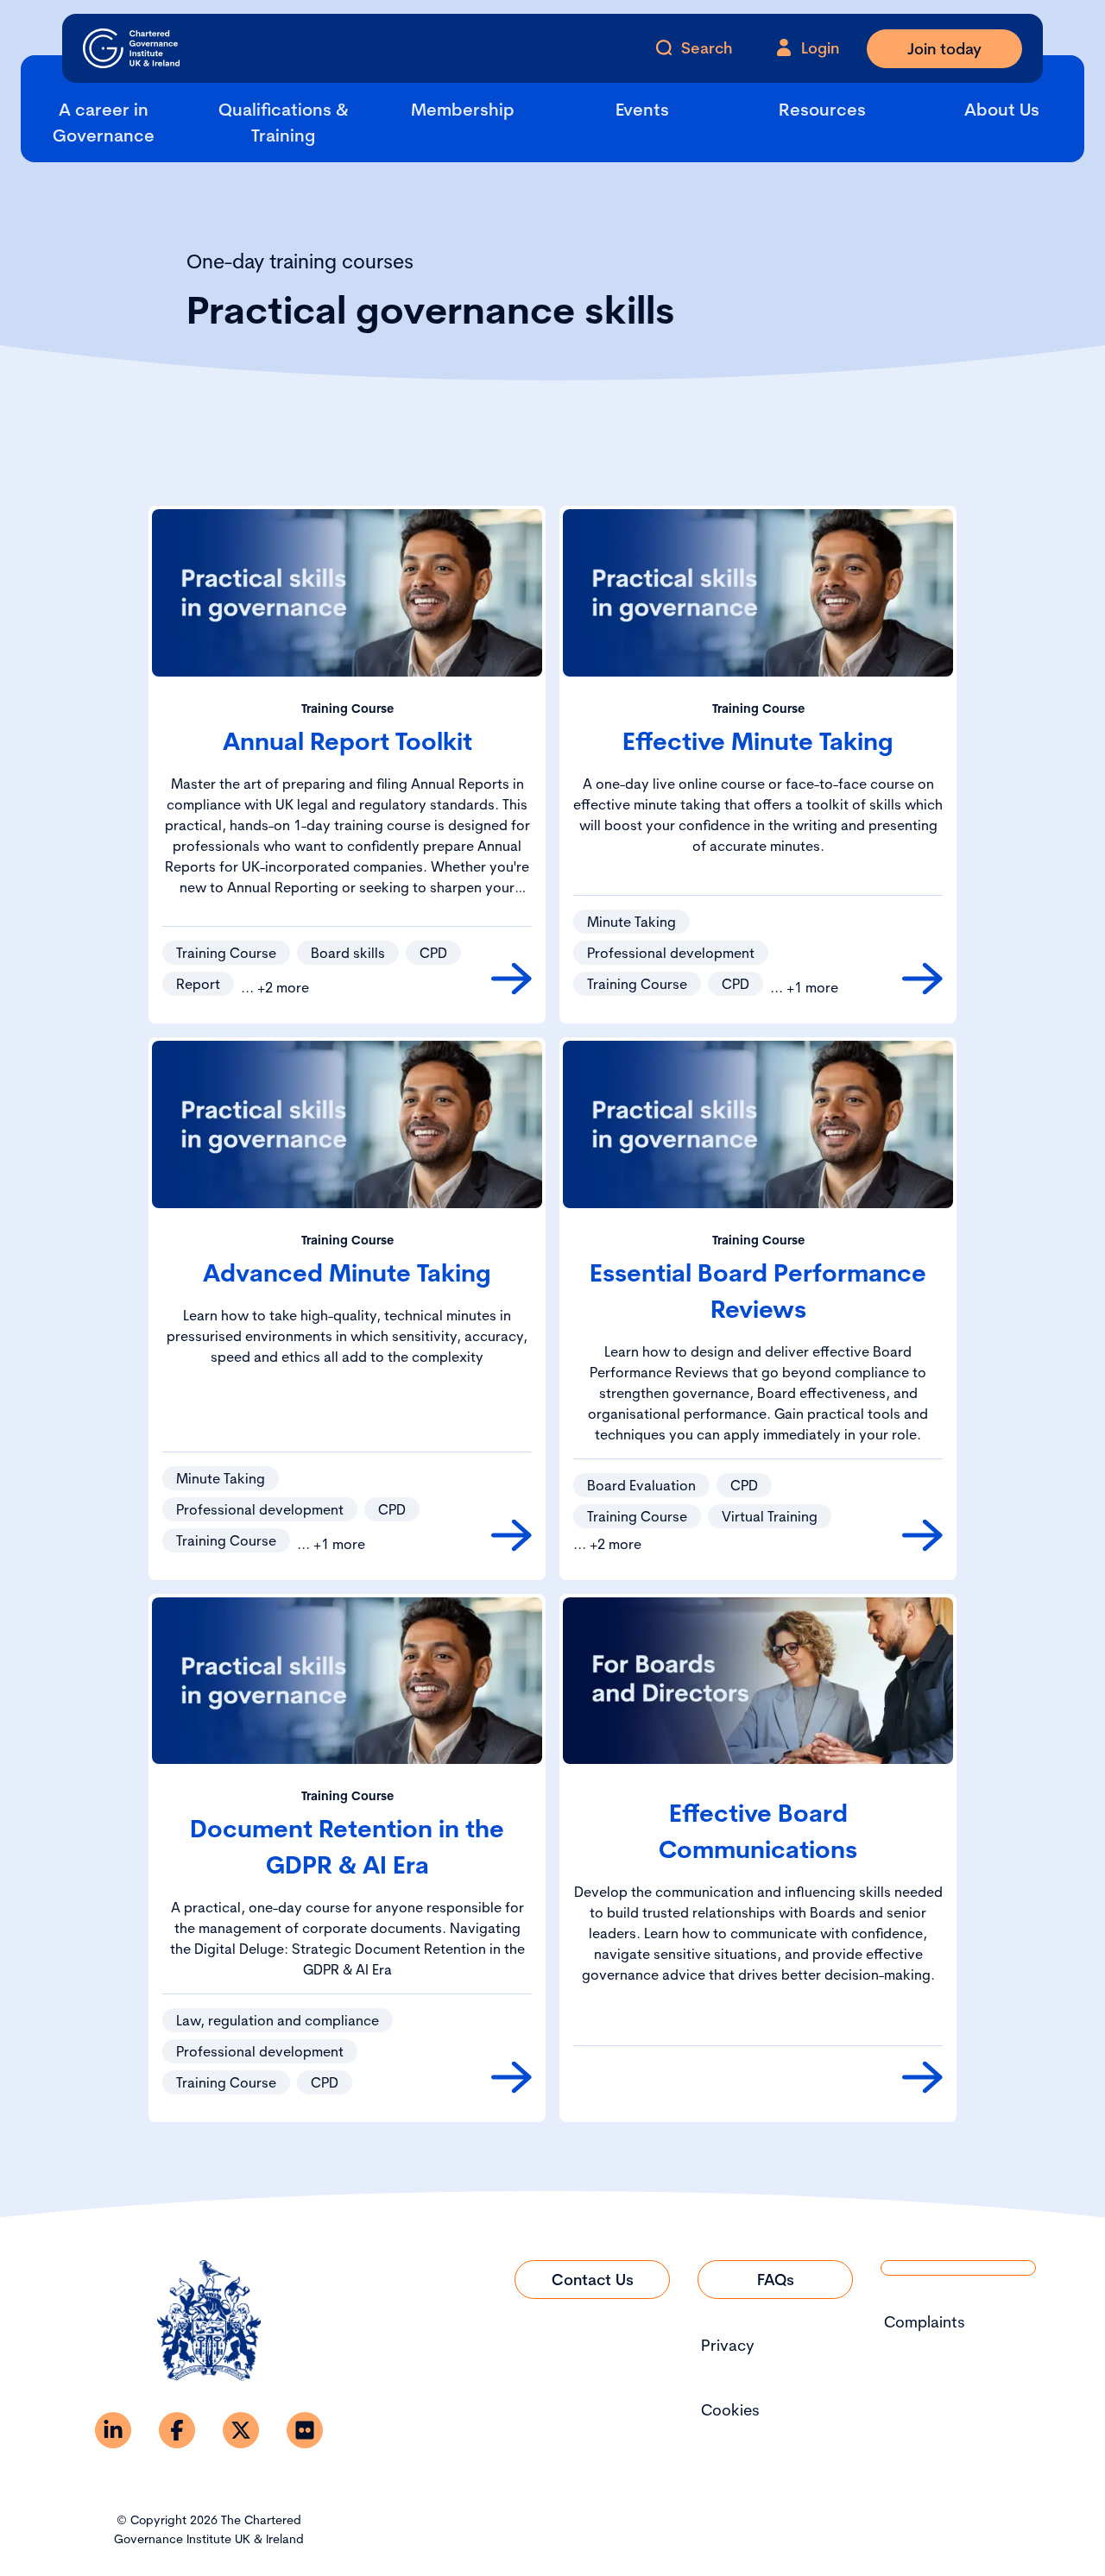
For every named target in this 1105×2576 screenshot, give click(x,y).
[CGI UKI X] (241, 2430)
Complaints (925, 2322)
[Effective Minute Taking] (922, 979)
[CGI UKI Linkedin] (113, 2430)
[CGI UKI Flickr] (305, 2430)
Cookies (730, 2410)
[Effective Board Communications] (922, 2077)
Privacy (728, 2345)
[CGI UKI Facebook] (177, 2430)
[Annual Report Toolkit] (511, 979)
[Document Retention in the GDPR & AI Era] (511, 2077)
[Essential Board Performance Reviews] (922, 1535)
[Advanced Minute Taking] (511, 1535)
